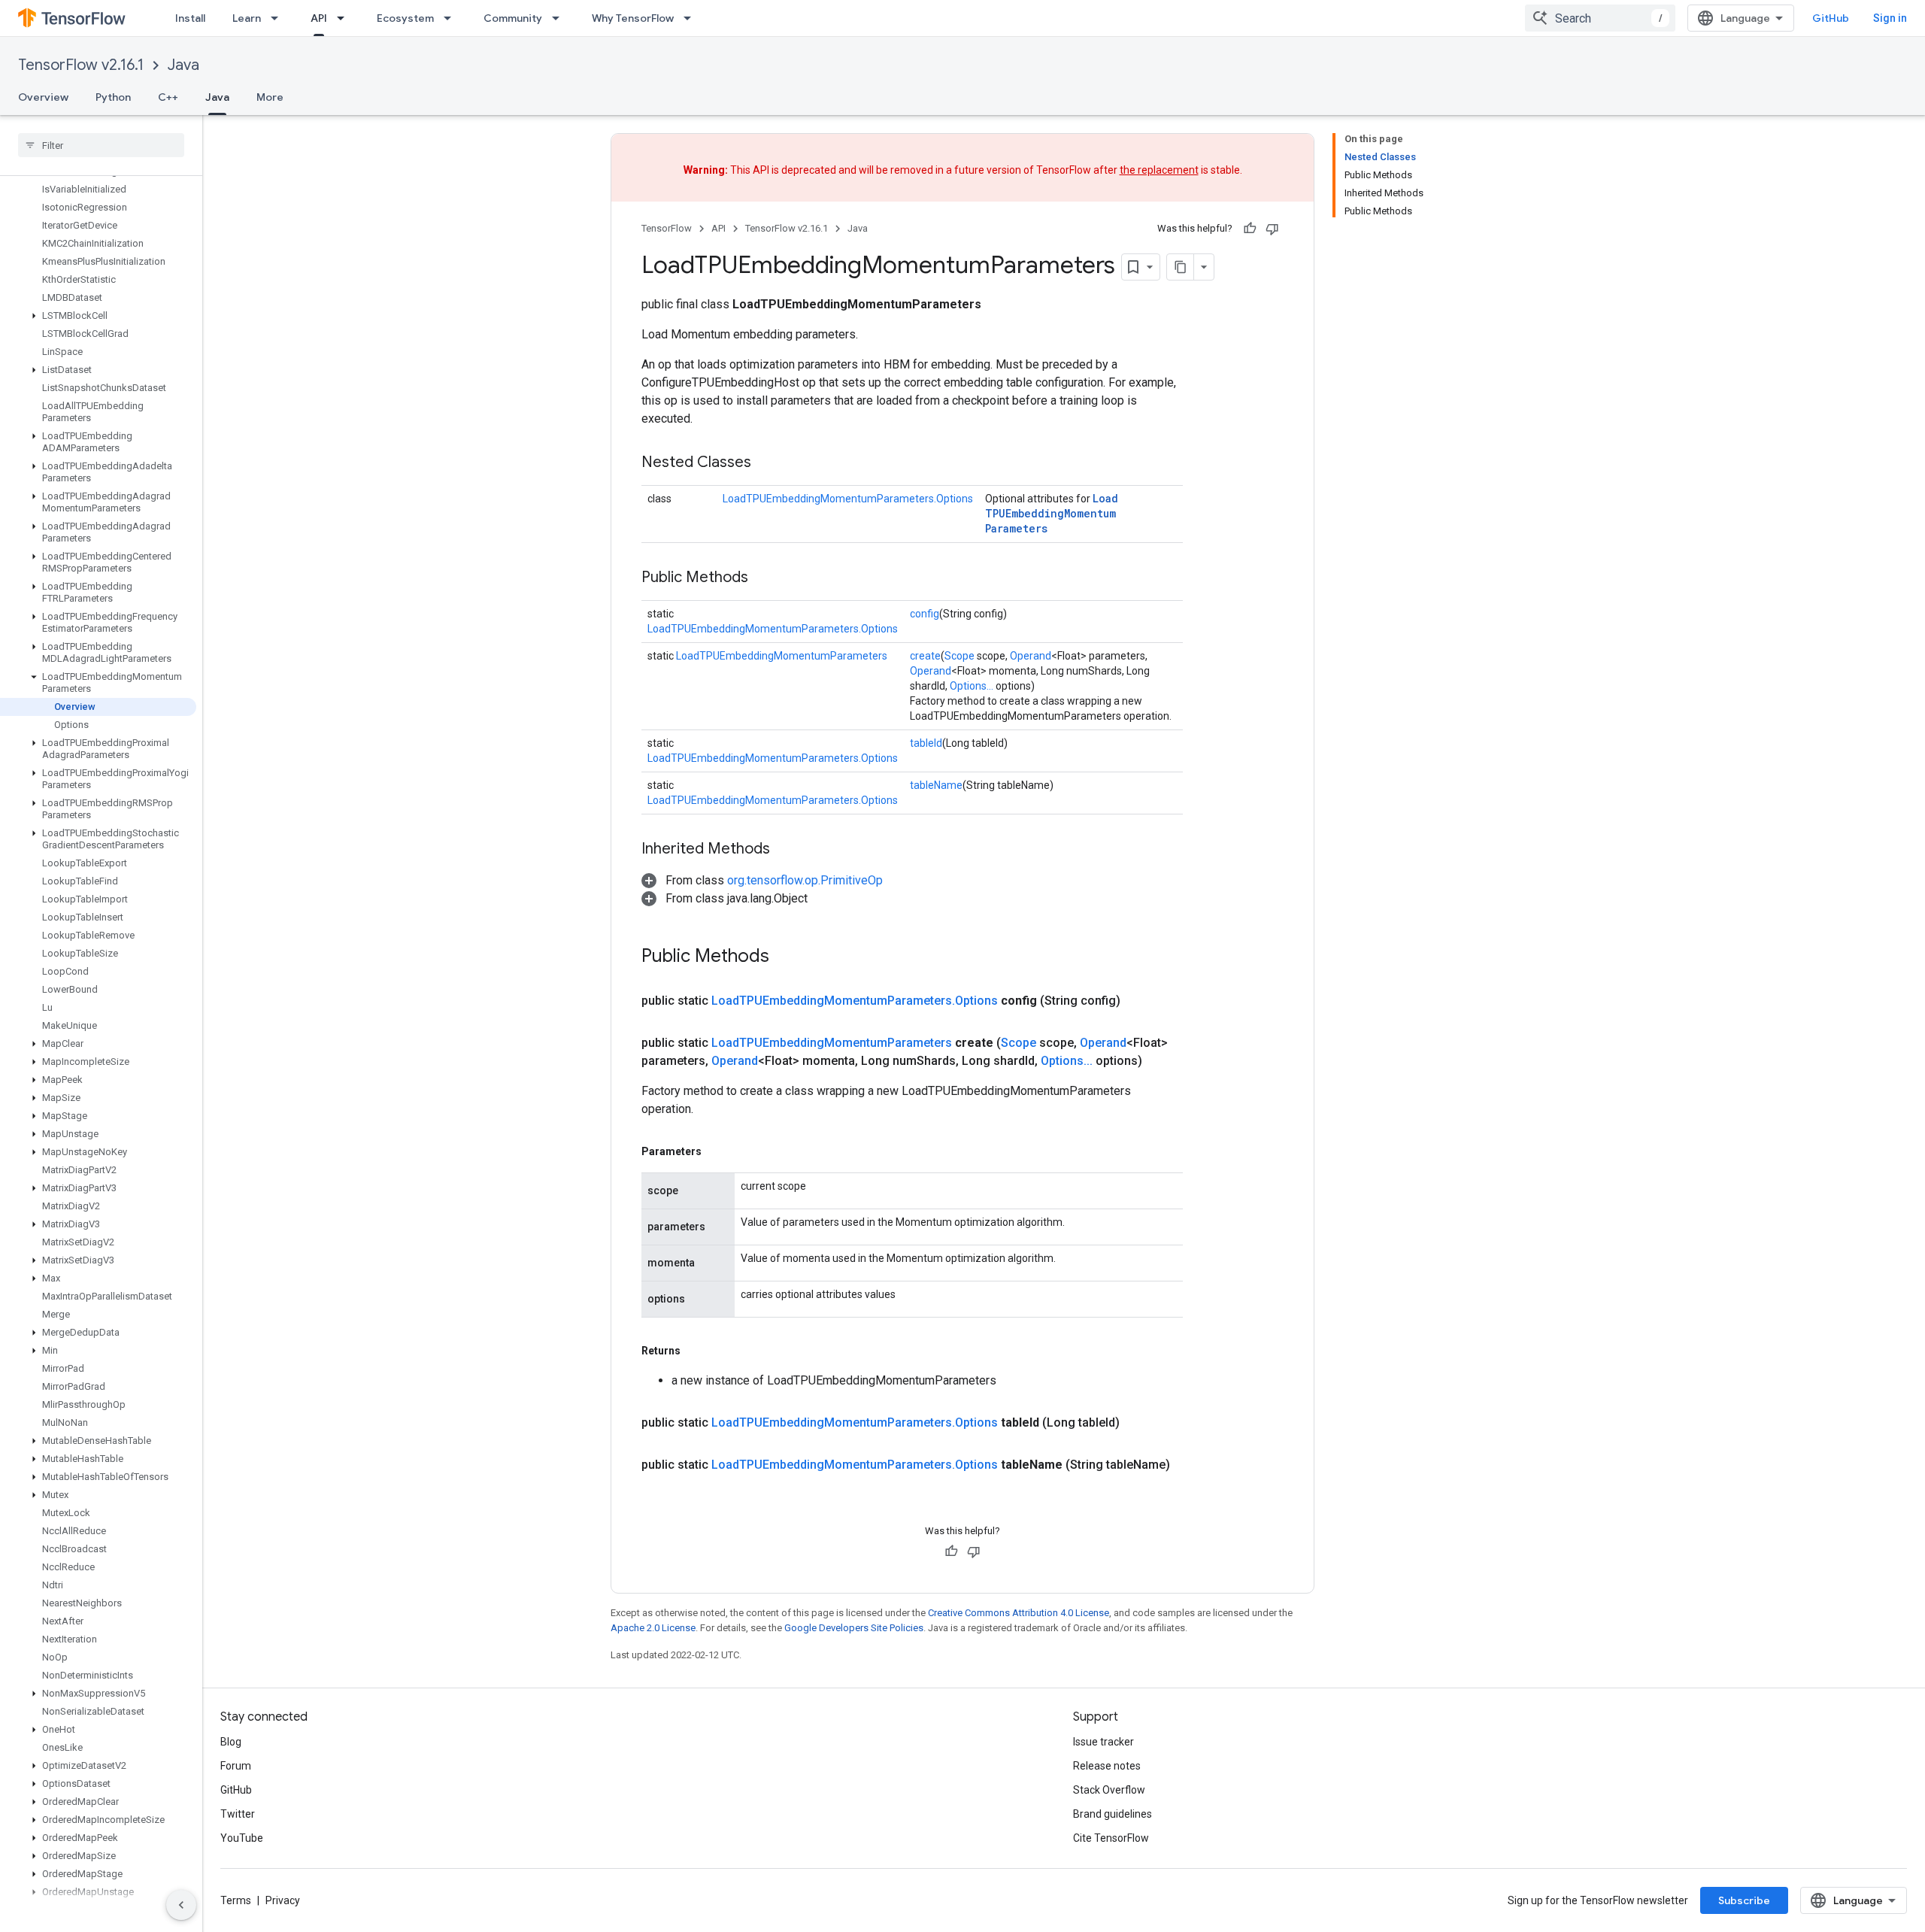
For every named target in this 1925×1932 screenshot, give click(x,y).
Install (190, 18)
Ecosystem (405, 18)
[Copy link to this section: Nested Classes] (766, 463)
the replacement (1159, 170)
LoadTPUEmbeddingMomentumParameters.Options (848, 499)
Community (513, 18)
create (925, 656)
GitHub (1831, 18)
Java (183, 65)
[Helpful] (1250, 229)
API (319, 18)
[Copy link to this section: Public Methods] (763, 578)
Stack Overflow (1109, 1790)
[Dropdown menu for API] (345, 18)
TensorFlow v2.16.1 (81, 65)
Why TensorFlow (633, 18)
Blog (231, 1742)
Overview (43, 97)
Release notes (1107, 1766)
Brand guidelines (1113, 1814)
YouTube (242, 1838)
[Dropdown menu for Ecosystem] (452, 18)
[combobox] (1600, 18)
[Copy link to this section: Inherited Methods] (785, 850)
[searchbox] (101, 145)
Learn (247, 18)
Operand (1031, 656)
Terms (236, 1900)
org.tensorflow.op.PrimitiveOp (805, 880)
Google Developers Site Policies (854, 1628)
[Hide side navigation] (181, 1905)
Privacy (283, 1900)
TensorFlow (667, 228)
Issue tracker (1103, 1742)
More (270, 97)
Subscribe (1744, 1900)
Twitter (238, 1814)
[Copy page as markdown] (1181, 267)
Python (113, 97)
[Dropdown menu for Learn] (279, 18)
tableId (926, 743)
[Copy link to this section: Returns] (696, 1351)
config (925, 614)
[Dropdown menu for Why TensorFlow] (692, 18)
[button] (98, 316)
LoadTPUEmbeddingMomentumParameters (1052, 513)
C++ (168, 97)
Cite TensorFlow (1111, 1838)
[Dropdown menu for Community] (560, 18)
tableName (936, 785)
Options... (972, 686)
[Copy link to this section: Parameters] (717, 1151)
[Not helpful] (1272, 229)
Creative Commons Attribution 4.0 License (1019, 1613)
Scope (959, 656)
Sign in (1890, 18)
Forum (236, 1766)
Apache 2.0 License (653, 1628)
